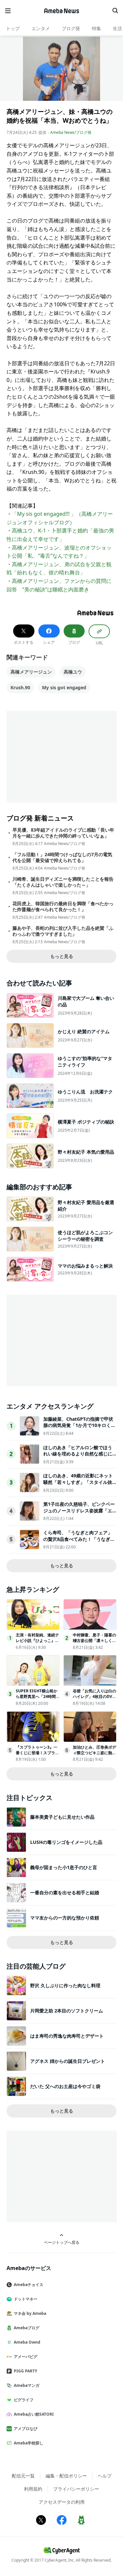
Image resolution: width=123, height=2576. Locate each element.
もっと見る (62, 956)
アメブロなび (26, 2429)
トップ (13, 28)
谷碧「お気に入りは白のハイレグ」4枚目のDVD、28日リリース (94, 1696)
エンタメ (41, 28)
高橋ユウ (73, 672)
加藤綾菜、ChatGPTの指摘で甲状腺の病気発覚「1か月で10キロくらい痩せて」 (79, 1425)
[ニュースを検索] (115, 11)
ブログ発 (71, 28)
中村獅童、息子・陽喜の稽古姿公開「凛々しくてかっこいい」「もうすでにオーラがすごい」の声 (94, 1643)
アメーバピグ (26, 2357)
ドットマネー (26, 2299)
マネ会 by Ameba (30, 2313)
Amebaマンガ (27, 2385)
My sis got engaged (64, 687)
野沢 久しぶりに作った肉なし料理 (65, 1985)
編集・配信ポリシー (66, 2476)
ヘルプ (105, 2476)
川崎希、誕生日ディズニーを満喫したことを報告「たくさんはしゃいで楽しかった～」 (63, 882)
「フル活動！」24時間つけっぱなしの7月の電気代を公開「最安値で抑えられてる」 (62, 857)
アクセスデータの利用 (62, 2502)
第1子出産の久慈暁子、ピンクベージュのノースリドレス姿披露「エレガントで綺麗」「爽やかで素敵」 (79, 1514)
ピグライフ (24, 2400)
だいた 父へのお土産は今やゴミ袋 (65, 2086)
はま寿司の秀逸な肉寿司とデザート (67, 2036)
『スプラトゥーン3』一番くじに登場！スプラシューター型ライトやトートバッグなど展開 (37, 1755)
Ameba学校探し (29, 2443)
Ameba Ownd (27, 2342)
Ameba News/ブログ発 (71, 132)
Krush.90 (20, 687)
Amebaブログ (27, 2328)
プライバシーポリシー (76, 2489)
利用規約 (33, 2489)
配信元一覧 (23, 2476)
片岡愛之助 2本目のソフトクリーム (67, 2011)
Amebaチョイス (29, 2285)
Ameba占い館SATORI (34, 2414)
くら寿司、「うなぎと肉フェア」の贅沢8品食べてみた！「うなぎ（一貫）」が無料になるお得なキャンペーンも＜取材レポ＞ (78, 1542)
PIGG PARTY (25, 2371)
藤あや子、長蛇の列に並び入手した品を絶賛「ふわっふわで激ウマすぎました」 (63, 931)
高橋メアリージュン (31, 672)
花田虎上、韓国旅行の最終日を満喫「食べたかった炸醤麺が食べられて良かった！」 (63, 907)
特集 (96, 28)
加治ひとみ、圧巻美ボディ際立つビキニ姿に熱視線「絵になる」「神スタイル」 (94, 1755)
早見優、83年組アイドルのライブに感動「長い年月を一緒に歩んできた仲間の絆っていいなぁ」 (63, 833)
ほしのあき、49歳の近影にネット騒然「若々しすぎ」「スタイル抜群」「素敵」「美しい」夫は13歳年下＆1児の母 (78, 1485)
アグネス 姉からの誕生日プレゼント (68, 2061)
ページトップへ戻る (62, 2242)
